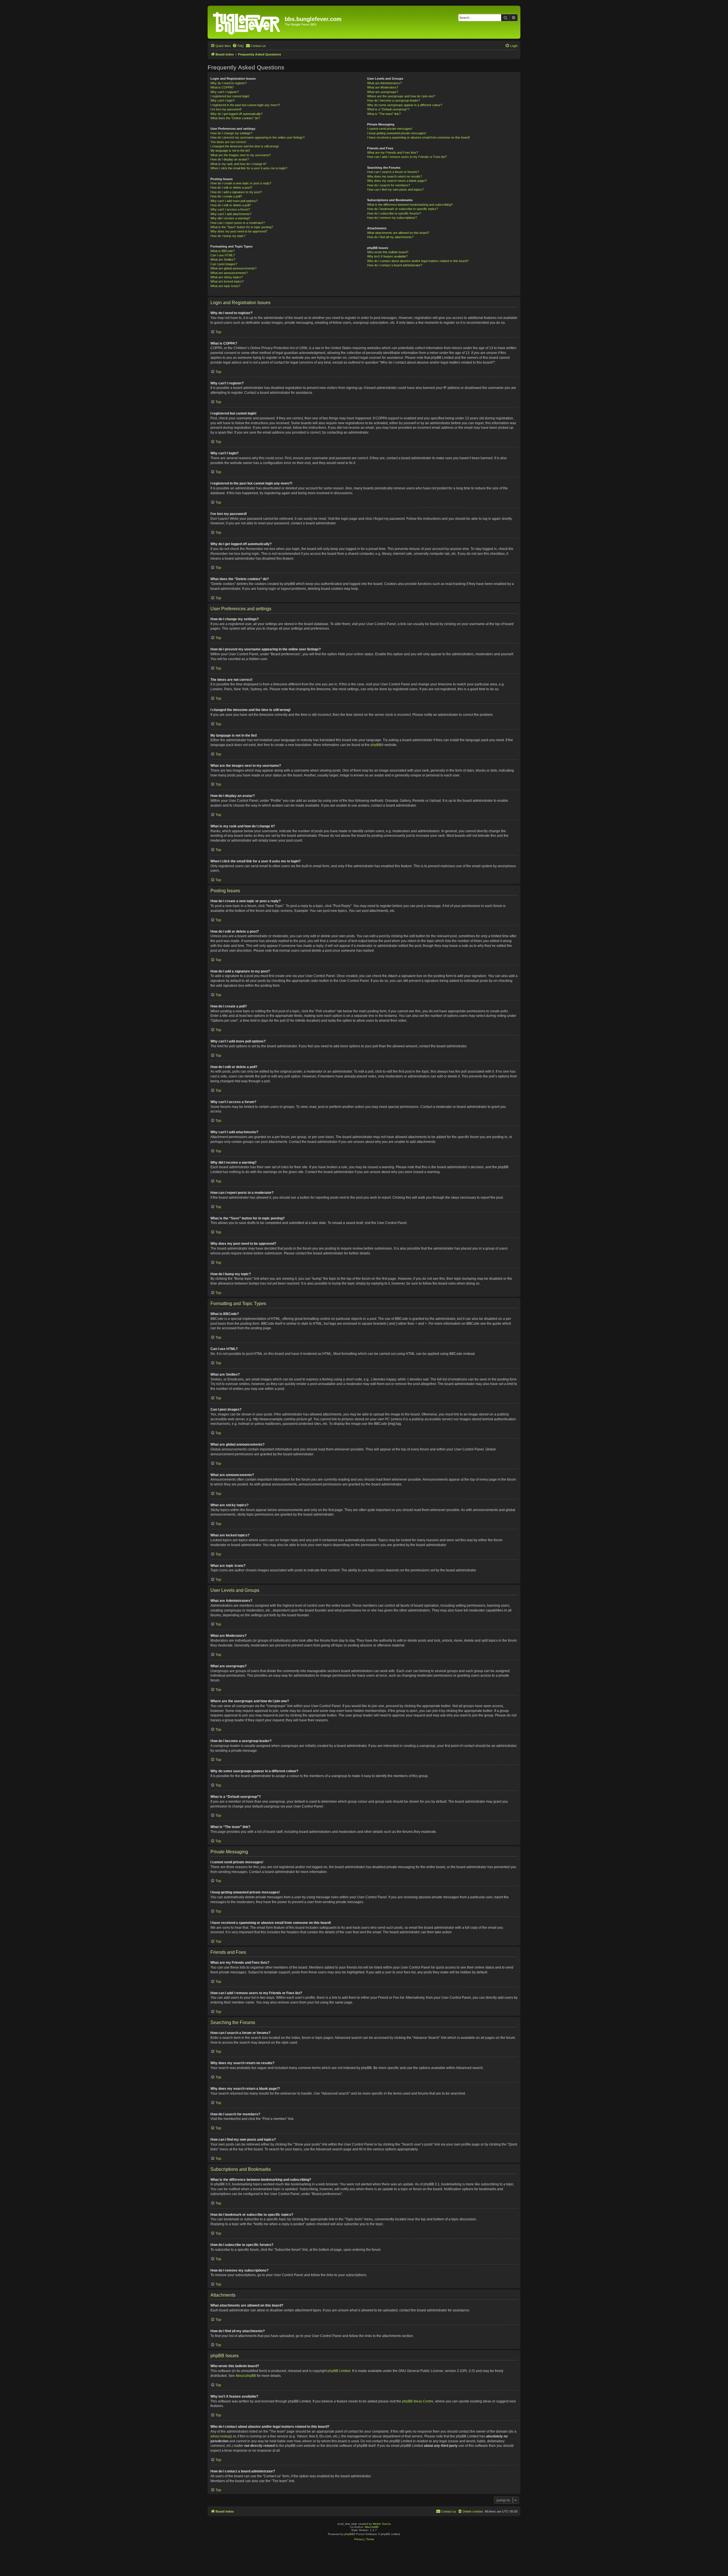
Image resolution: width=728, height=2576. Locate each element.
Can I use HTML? (223, 255)
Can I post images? (224, 264)
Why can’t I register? (225, 92)
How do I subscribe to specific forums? (394, 213)
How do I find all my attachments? (390, 237)
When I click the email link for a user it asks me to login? (249, 168)
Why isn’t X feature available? (387, 256)
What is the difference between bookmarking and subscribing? (410, 205)
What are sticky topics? (227, 277)
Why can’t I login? (223, 100)
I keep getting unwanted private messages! (397, 133)
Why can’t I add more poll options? (234, 201)
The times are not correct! (228, 142)
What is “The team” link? (384, 114)
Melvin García (382, 2524)
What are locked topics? (227, 281)
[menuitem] (238, 46)
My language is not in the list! (230, 151)
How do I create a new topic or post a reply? (241, 183)
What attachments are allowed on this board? (398, 233)
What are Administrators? (384, 83)
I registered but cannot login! (230, 96)
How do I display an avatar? (230, 159)
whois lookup (221, 2436)
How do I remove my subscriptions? (392, 218)
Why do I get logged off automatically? (236, 114)
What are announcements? (229, 273)
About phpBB (246, 2376)
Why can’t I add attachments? (231, 214)
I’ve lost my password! (226, 109)
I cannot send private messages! (390, 129)
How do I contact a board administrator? (395, 265)
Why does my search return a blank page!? (397, 181)
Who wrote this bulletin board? (388, 252)
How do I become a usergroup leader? (394, 100)
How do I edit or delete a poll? (231, 205)
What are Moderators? (383, 87)
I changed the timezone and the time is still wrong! (245, 146)
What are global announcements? (233, 268)
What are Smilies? (223, 259)
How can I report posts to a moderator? (238, 223)
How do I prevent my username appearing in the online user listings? (258, 137)
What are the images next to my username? (241, 155)
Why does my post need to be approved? (239, 231)
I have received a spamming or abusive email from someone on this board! (418, 137)
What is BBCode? (223, 251)
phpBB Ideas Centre (418, 2401)
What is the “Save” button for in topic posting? (242, 227)
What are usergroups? (383, 92)
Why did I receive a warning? (230, 218)
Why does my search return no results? (395, 176)
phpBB (376, 745)
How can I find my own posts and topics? (395, 189)
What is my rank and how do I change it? (238, 164)
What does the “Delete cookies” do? (235, 118)
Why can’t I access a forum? (230, 209)
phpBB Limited (339, 2371)
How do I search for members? (389, 185)
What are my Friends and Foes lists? (393, 153)
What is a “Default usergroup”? (388, 109)
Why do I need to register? (229, 83)
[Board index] (247, 22)
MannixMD (372, 2527)
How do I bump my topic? (228, 236)
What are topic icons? (225, 286)
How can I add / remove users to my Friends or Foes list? (407, 157)
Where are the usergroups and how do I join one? (401, 96)
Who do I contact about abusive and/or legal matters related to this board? (418, 261)
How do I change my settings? (231, 133)
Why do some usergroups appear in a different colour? (405, 105)
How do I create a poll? (226, 196)
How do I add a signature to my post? (236, 192)
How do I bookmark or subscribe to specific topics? (403, 209)
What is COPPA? (222, 87)
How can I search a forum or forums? (393, 172)
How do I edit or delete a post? (231, 187)
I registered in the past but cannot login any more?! (245, 105)
